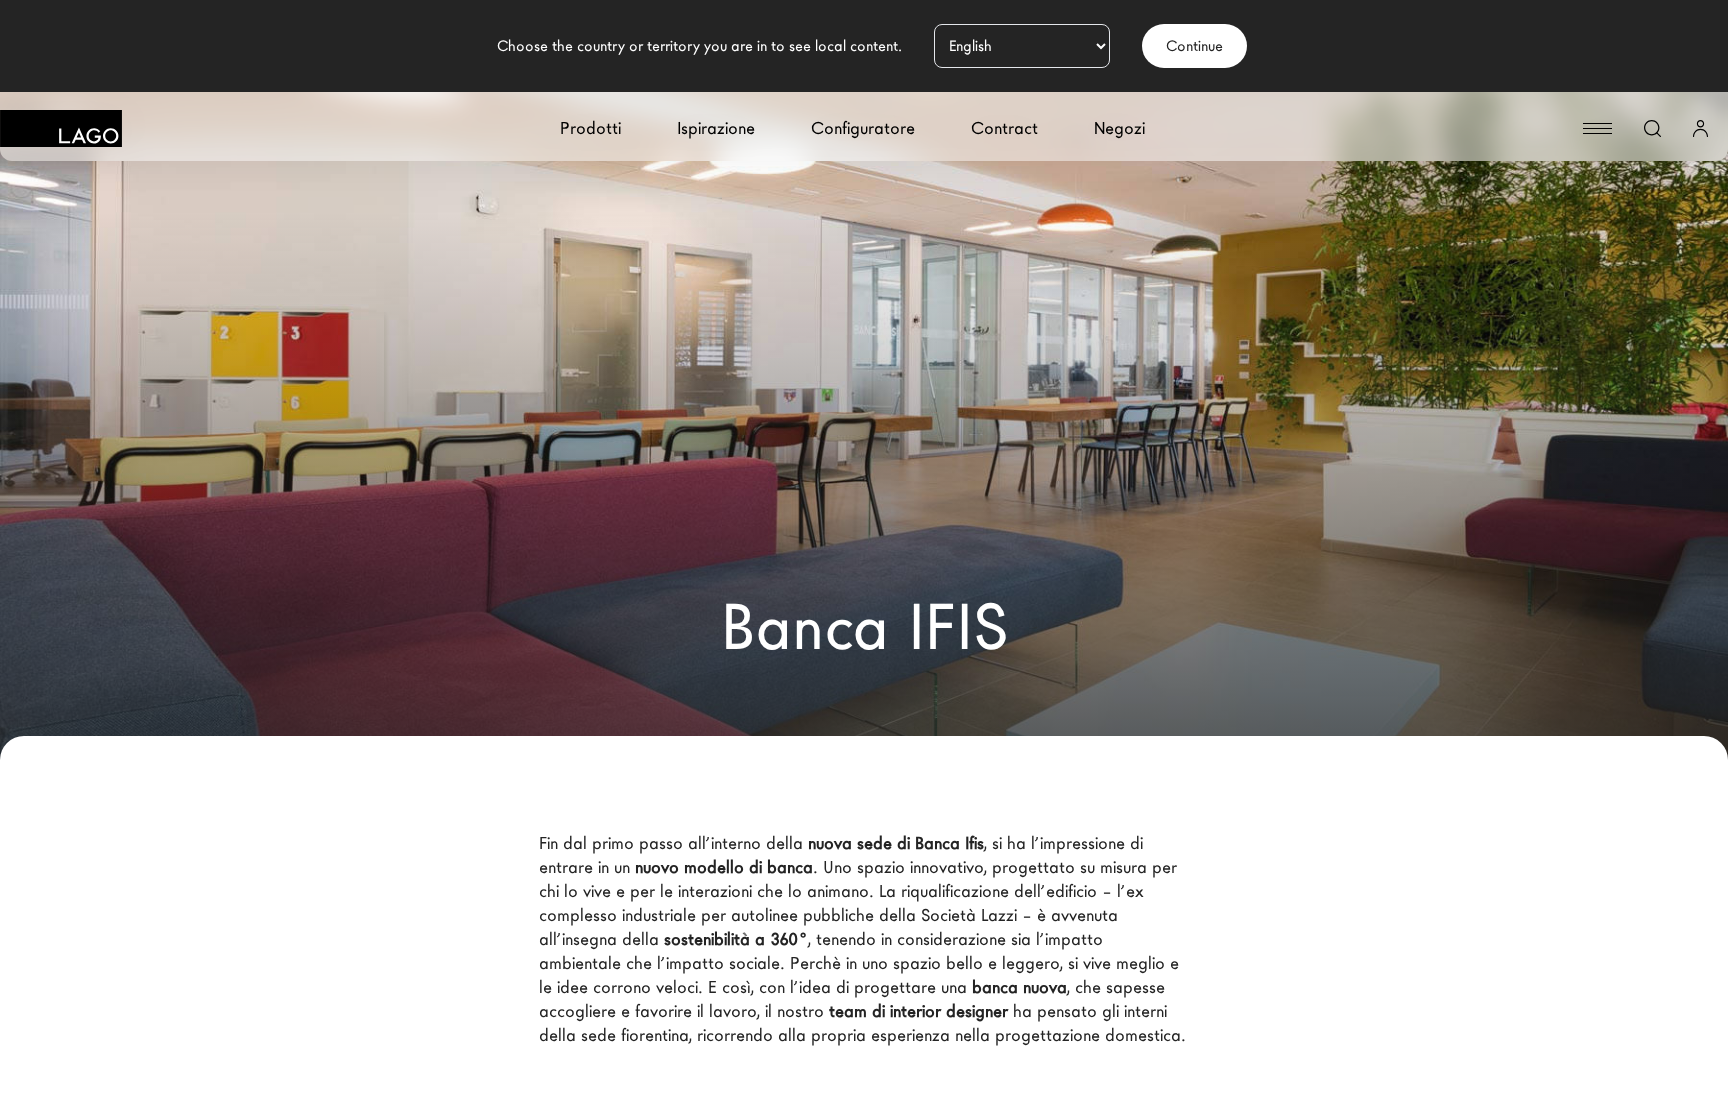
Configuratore (863, 128)
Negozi (1119, 128)
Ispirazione (716, 128)
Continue (1194, 46)
